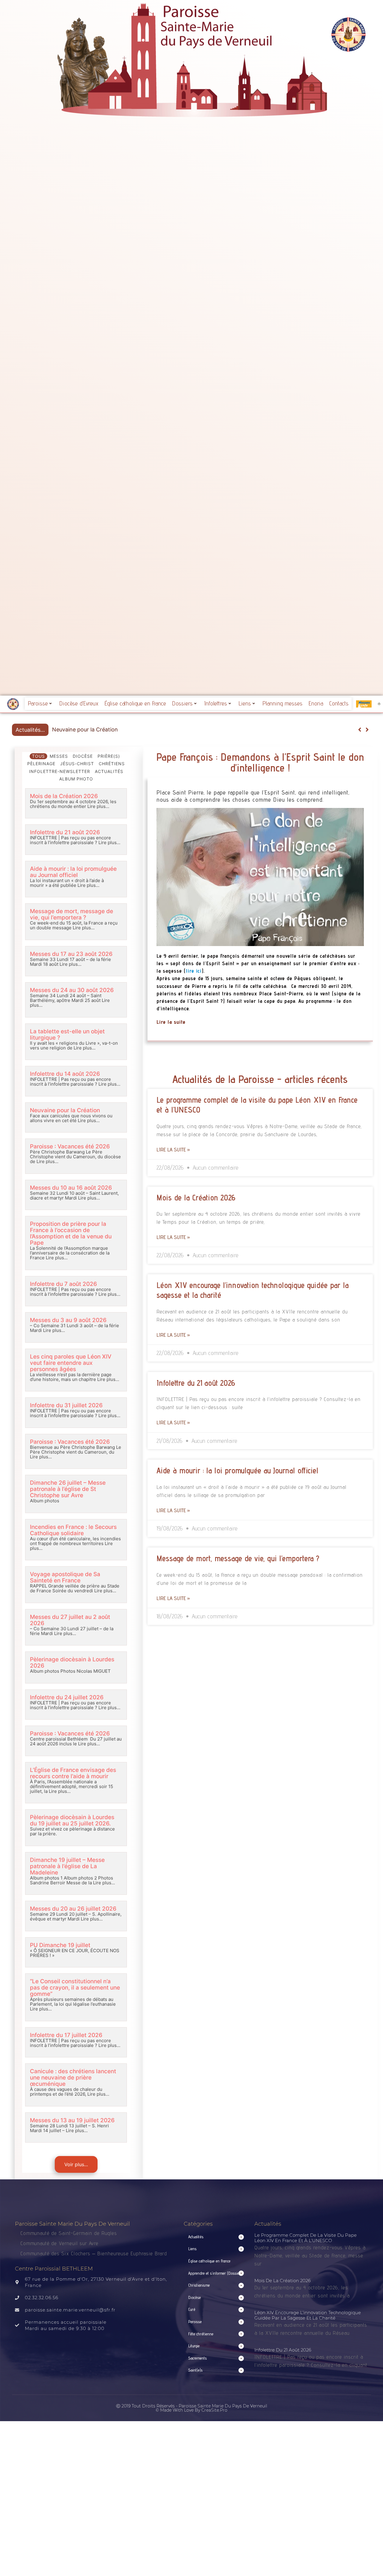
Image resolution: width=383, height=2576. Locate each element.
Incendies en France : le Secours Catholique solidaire (73, 1530)
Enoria (316, 703)
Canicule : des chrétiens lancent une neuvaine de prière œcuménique (73, 2078)
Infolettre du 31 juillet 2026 (66, 1405)
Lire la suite (171, 1022)
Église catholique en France (135, 703)
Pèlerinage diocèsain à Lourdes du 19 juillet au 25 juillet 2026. (72, 1820)
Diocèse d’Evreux (79, 703)
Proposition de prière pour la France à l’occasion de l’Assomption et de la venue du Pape (71, 1233)
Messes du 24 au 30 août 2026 (72, 990)
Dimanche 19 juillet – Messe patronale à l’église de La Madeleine (67, 1866)
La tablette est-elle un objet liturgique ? (67, 1035)
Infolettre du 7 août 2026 (63, 1284)
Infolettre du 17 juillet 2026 (66, 2035)
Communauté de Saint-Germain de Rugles (69, 2233)
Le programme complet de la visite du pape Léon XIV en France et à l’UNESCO (306, 2238)
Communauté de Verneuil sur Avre (59, 2243)
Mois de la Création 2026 (64, 796)
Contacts (339, 703)
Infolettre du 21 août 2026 (65, 832)
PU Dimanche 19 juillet (60, 1945)
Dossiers (182, 703)
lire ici (194, 971)
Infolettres (216, 703)
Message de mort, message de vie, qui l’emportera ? (72, 914)
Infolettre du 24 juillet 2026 (67, 1697)
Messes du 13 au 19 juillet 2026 (72, 2120)
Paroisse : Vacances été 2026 (89, 729)
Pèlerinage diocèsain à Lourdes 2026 (72, 1663)
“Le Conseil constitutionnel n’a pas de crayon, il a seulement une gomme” (75, 1988)
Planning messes (282, 703)
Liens (245, 703)
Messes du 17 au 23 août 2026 (71, 954)
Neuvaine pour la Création (65, 1110)
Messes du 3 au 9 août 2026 (68, 1320)
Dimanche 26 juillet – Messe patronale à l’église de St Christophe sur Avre (68, 1489)
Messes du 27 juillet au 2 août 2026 (70, 1620)
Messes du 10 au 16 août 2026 (71, 1188)
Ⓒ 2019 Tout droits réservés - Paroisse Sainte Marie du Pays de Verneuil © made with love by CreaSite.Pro (192, 2408)
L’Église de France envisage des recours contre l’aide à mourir (73, 1773)
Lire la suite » (173, 1149)
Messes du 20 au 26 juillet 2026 (73, 1909)
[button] (367, 730)
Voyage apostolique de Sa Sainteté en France (65, 1577)
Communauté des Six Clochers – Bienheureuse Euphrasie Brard (95, 2253)
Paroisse (38, 703)
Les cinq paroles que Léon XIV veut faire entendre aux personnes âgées (71, 1363)
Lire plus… (98, 806)
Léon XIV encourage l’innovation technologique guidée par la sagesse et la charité (308, 2315)
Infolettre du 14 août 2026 (65, 1074)
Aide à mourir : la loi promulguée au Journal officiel (73, 872)
